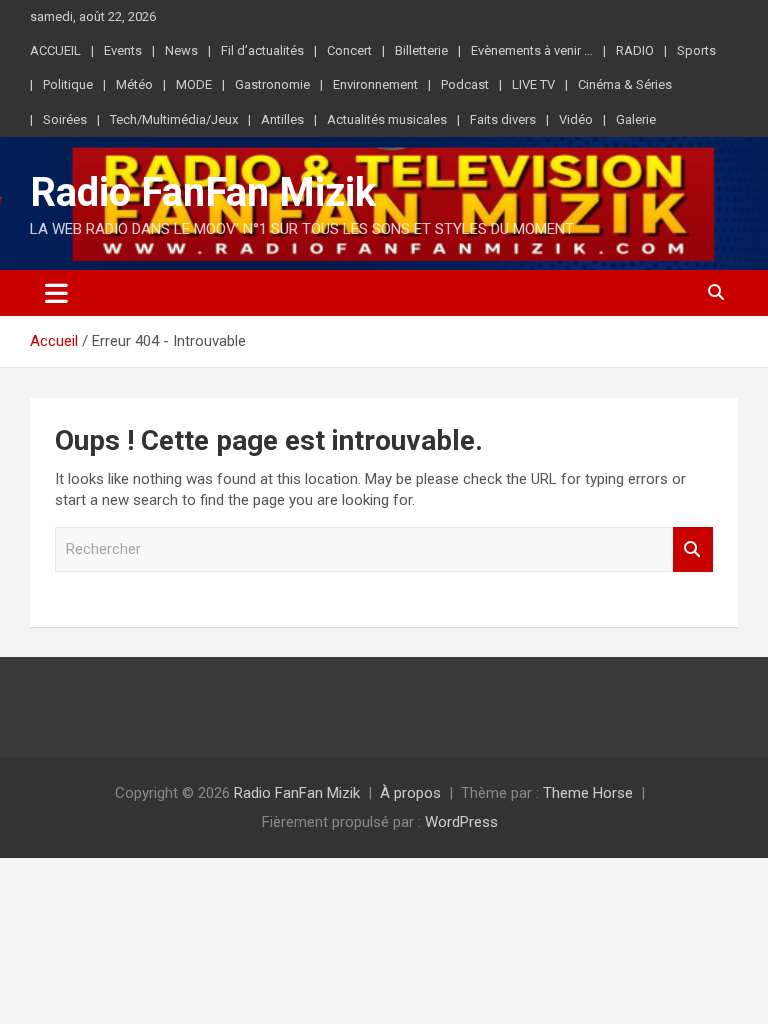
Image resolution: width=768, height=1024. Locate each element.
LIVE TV (533, 84)
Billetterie (421, 50)
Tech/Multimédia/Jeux (174, 119)
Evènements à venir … (532, 50)
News (181, 50)
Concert (349, 50)
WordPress (461, 822)
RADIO (635, 50)
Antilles (282, 119)
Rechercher (693, 549)
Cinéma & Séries (625, 84)
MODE (194, 84)
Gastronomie (272, 84)
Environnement (375, 84)
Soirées (65, 119)
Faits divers (503, 119)
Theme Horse (588, 793)
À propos (410, 793)
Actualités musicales (387, 119)
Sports (696, 50)
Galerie (636, 119)
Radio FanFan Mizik (203, 192)
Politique (68, 84)
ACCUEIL (55, 50)
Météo (134, 84)
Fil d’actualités (262, 50)
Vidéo (576, 119)
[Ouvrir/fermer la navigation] (56, 293)
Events (123, 50)
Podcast (465, 84)
